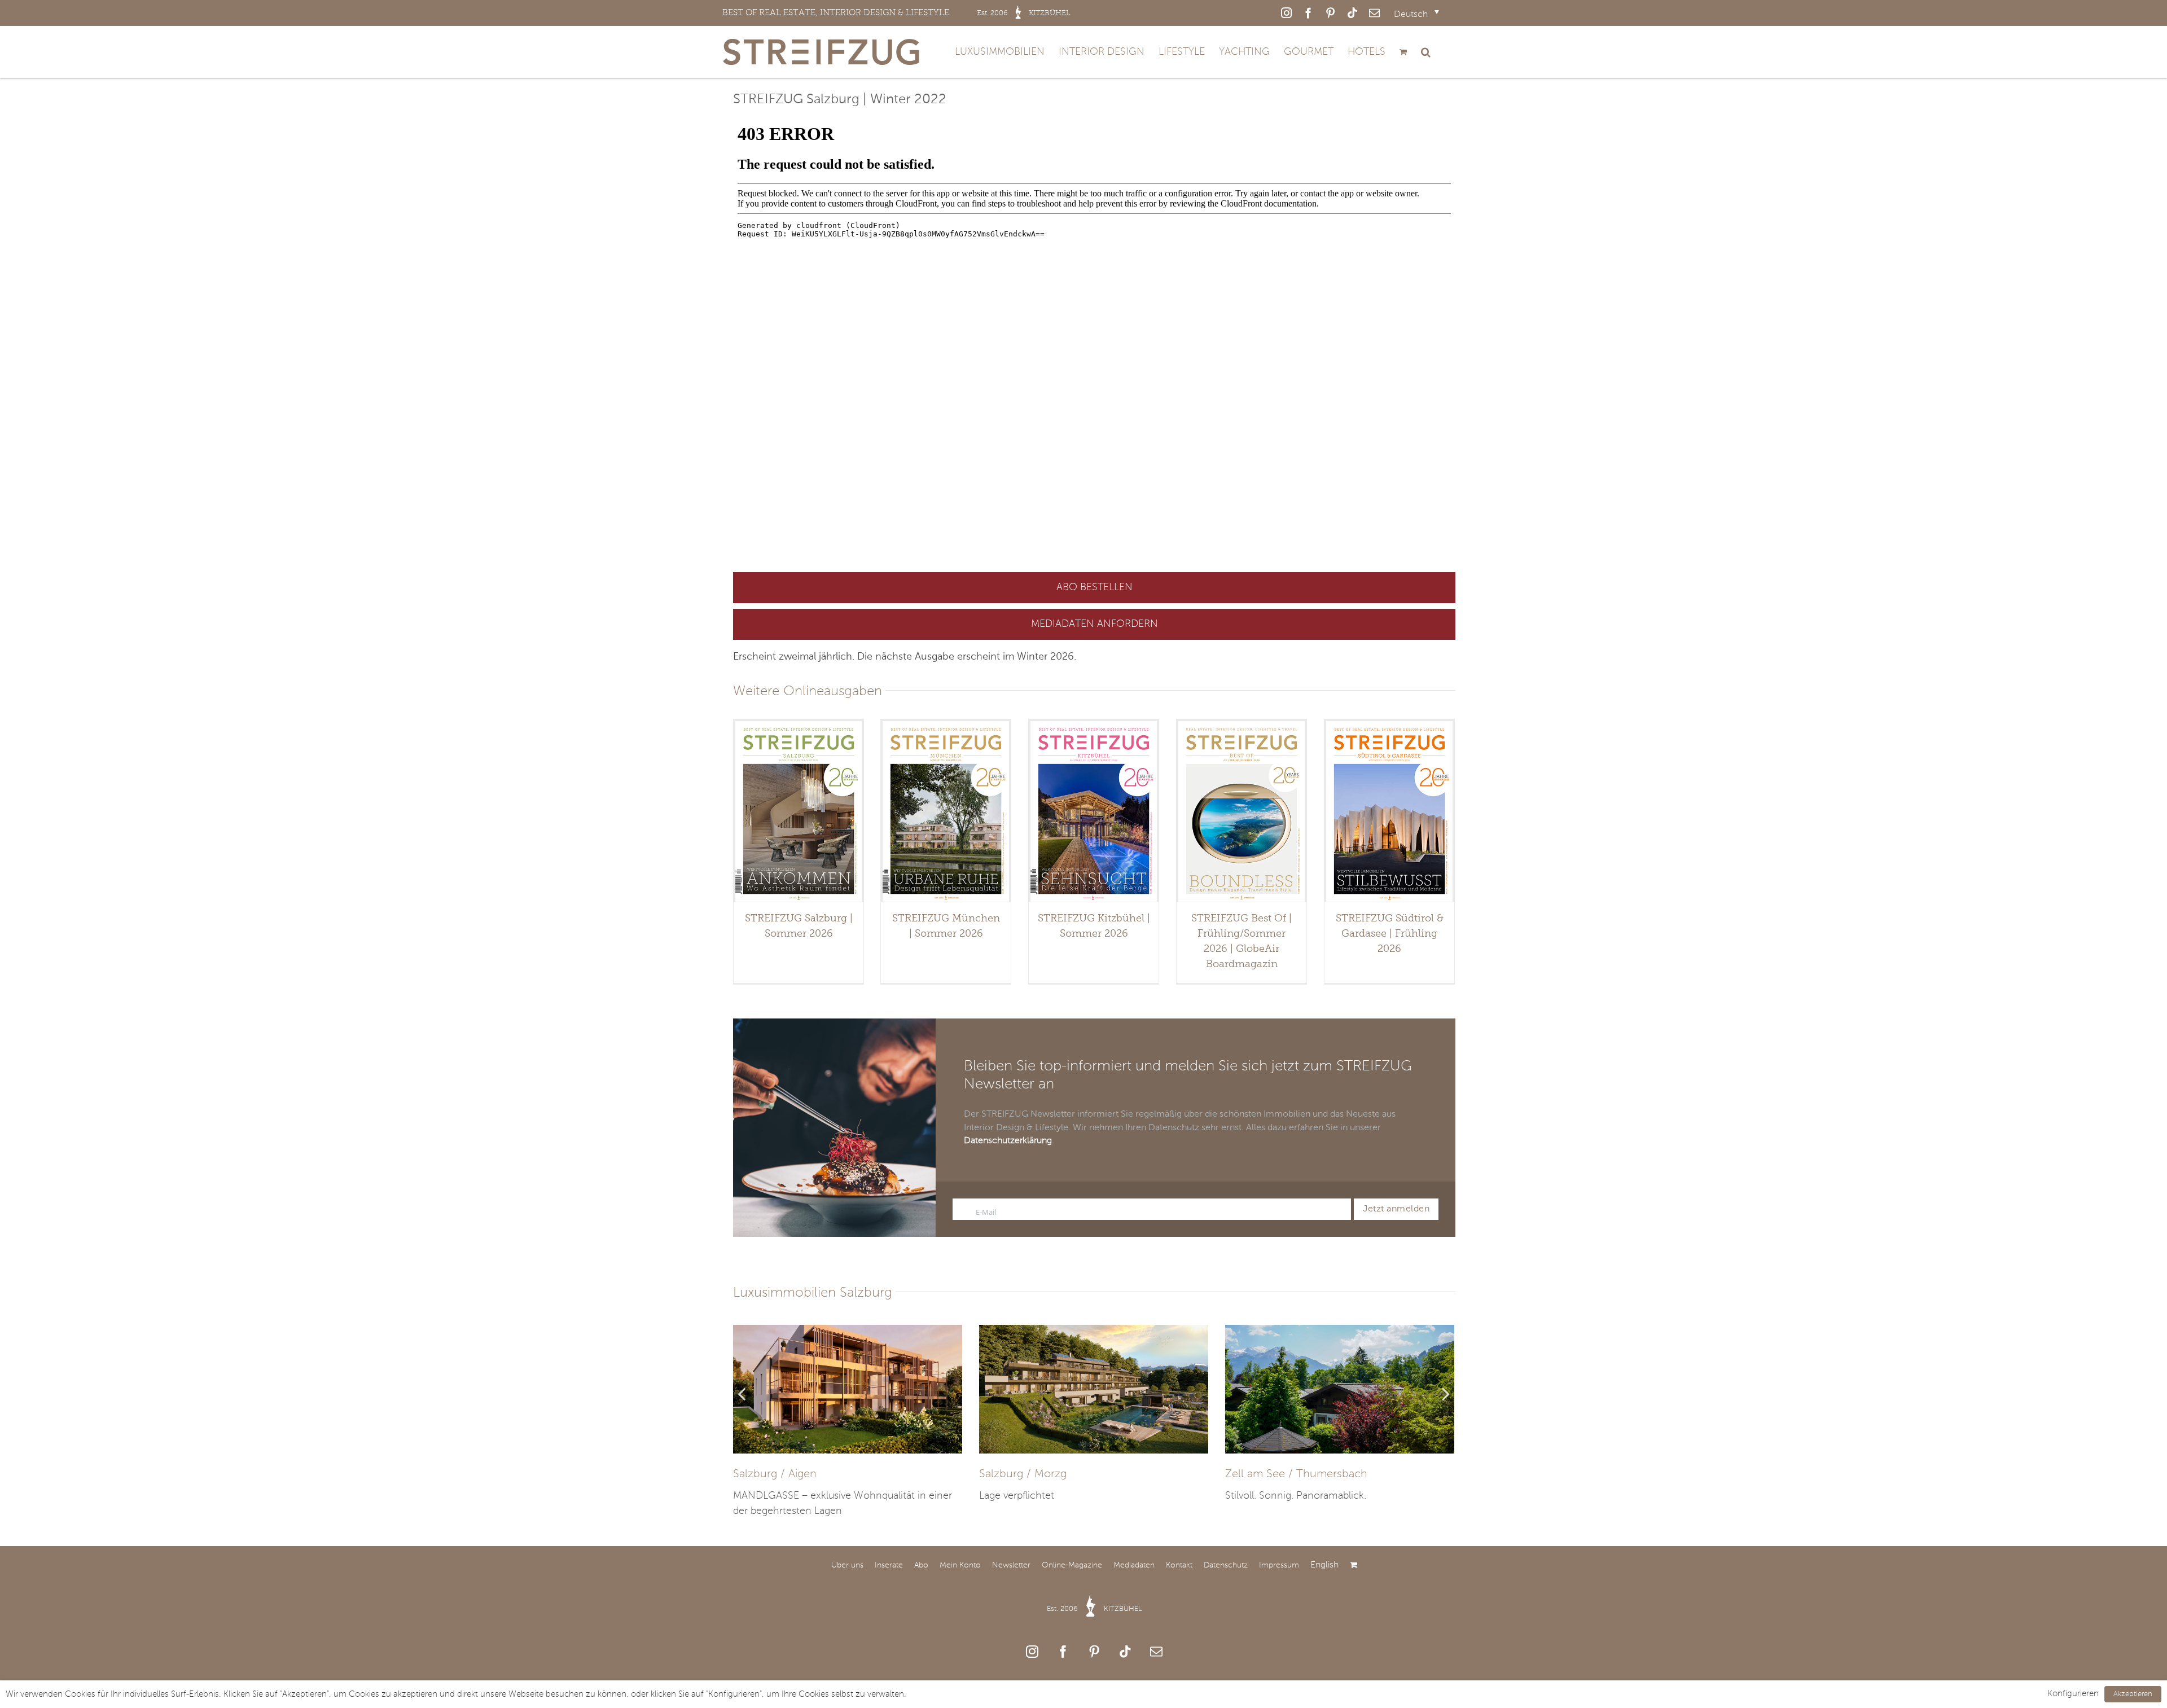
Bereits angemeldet (1655, 895)
